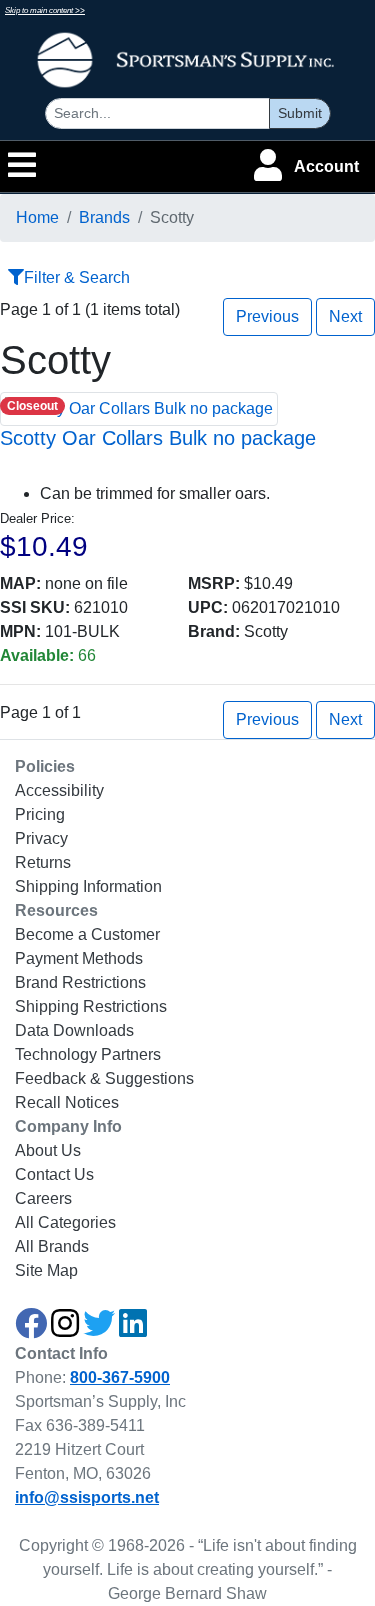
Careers (43, 1198)
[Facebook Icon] (31, 1329)
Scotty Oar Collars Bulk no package (158, 438)
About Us (48, 1150)
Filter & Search (77, 277)
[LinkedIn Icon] (133, 1329)
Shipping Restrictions (91, 1006)
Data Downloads (74, 1030)
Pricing (40, 814)
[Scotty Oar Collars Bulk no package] (139, 407)
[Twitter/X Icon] (99, 1329)
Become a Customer (87, 934)
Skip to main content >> (45, 10)
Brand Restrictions (80, 982)
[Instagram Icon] (65, 1329)
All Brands (52, 1246)
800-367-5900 (120, 1377)
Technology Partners (88, 1054)
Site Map (46, 1270)
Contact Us (54, 1174)
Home (37, 217)
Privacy (41, 838)
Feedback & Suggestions (104, 1078)
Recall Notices (67, 1102)
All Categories (65, 1222)
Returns (43, 862)
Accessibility (59, 790)
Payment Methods (79, 958)
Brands (104, 217)
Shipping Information (88, 886)
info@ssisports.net (87, 1497)
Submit (300, 113)
